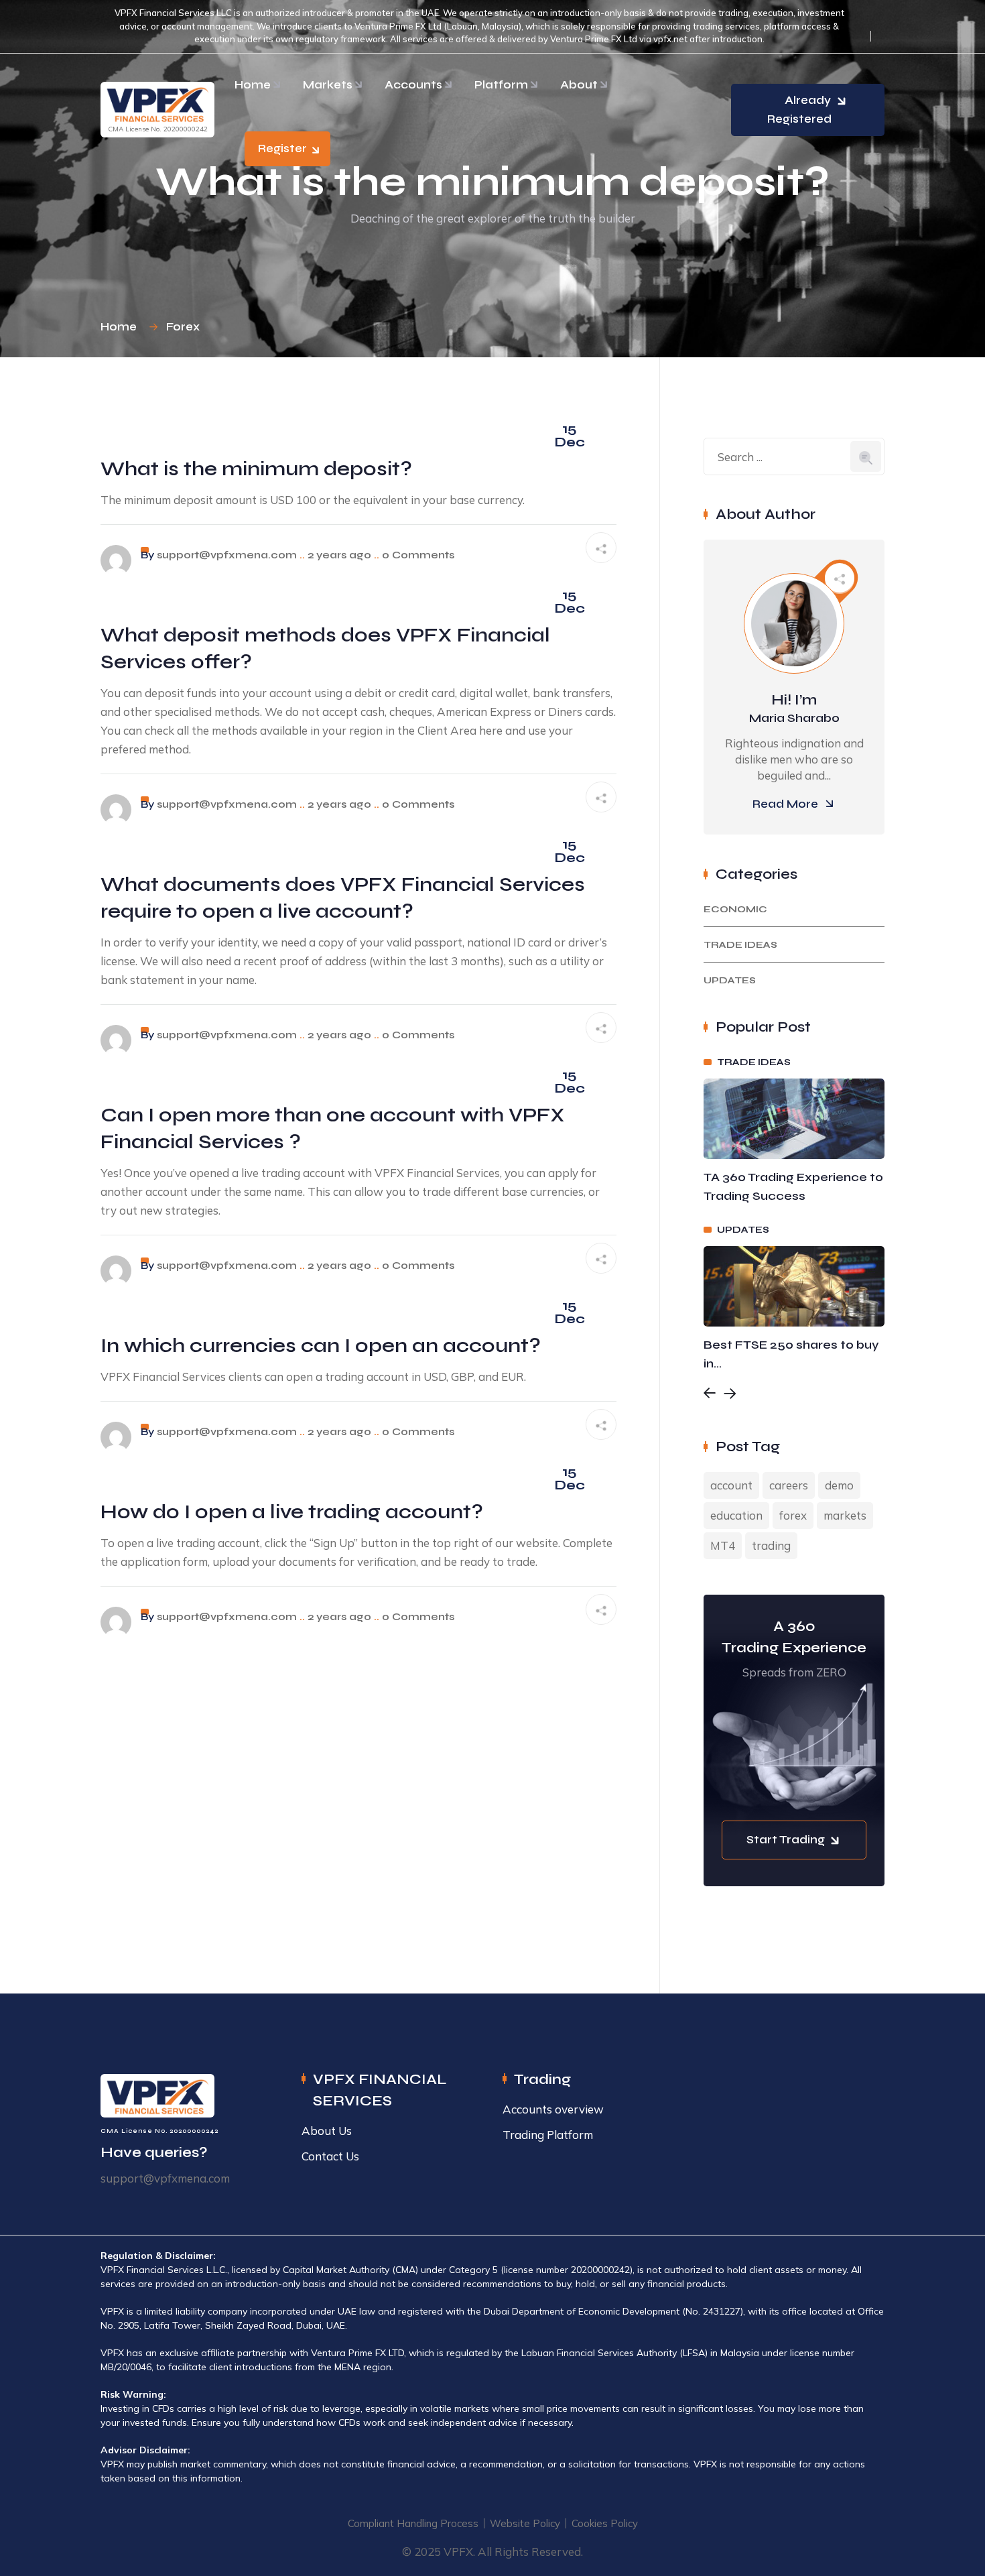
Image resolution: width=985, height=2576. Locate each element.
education (736, 1515)
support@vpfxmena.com (227, 555)
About (579, 85)
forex (793, 1515)
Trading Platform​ (548, 2135)
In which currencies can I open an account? (321, 1345)
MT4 (723, 1545)
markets (845, 1515)
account (731, 1485)
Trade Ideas (740, 945)
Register (282, 148)
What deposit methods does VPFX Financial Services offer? (325, 648)
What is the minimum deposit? (256, 469)
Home (253, 85)
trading (771, 1545)
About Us (327, 2131)
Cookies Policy (605, 2523)
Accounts (413, 85)
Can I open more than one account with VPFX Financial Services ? (333, 1128)
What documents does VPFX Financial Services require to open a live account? (343, 898)
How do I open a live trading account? (292, 1512)
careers (789, 1485)
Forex (183, 327)
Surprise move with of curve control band (789, 1354)
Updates (730, 980)
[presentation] (710, 1395)
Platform (501, 85)
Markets (328, 85)
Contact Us (330, 2156)
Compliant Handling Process (413, 2523)
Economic (735, 909)
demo (839, 1485)
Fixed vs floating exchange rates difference (786, 1186)
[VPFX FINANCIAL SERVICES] (157, 104)
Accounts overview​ (553, 2109)
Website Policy (525, 2523)
